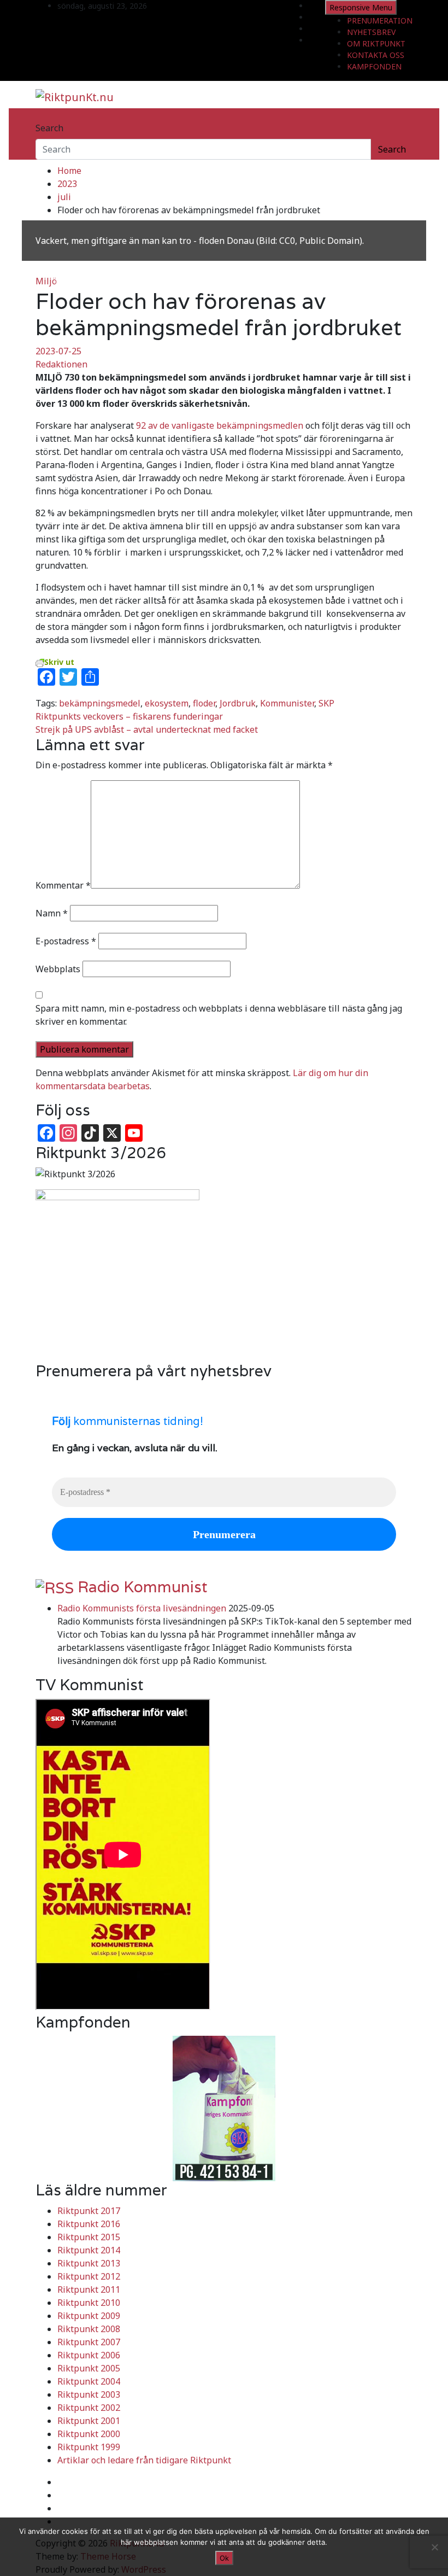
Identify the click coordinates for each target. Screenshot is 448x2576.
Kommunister (287, 703)
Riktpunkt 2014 (89, 2250)
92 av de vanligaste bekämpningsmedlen (220, 425)
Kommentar (63, 885)
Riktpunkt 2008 (89, 2329)
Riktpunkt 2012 (89, 2276)
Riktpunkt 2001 (89, 2421)
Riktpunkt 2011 (89, 2289)
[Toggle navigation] (43, 118)
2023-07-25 (58, 351)
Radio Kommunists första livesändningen (142, 1608)
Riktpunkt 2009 (89, 2316)
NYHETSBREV (371, 32)
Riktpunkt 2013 (89, 2263)
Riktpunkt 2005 (89, 2368)
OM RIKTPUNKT (376, 43)
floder (204, 703)
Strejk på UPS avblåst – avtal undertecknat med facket (147, 729)
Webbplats (58, 969)
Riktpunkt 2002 (89, 2408)
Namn (52, 913)
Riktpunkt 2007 (89, 2342)
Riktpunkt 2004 (89, 2381)
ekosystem (167, 703)
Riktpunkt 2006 (89, 2355)
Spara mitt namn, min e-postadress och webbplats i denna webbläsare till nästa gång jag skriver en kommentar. (219, 1015)
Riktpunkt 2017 (89, 2211)
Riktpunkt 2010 (89, 2303)
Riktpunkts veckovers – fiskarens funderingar (129, 716)
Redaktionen (61, 364)
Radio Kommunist (143, 1587)
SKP (326, 703)
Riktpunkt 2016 (89, 2224)
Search (49, 128)
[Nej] (434, 2547)
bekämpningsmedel (100, 703)
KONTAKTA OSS (376, 55)
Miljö (46, 281)
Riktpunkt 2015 (89, 2237)
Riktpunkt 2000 (89, 2434)
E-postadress (66, 941)
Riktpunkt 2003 (89, 2394)
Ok (224, 2558)
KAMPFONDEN (374, 66)
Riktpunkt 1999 (89, 2447)
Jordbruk (238, 703)
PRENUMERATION (380, 21)
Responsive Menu (361, 7)
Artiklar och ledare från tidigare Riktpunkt (144, 2460)
